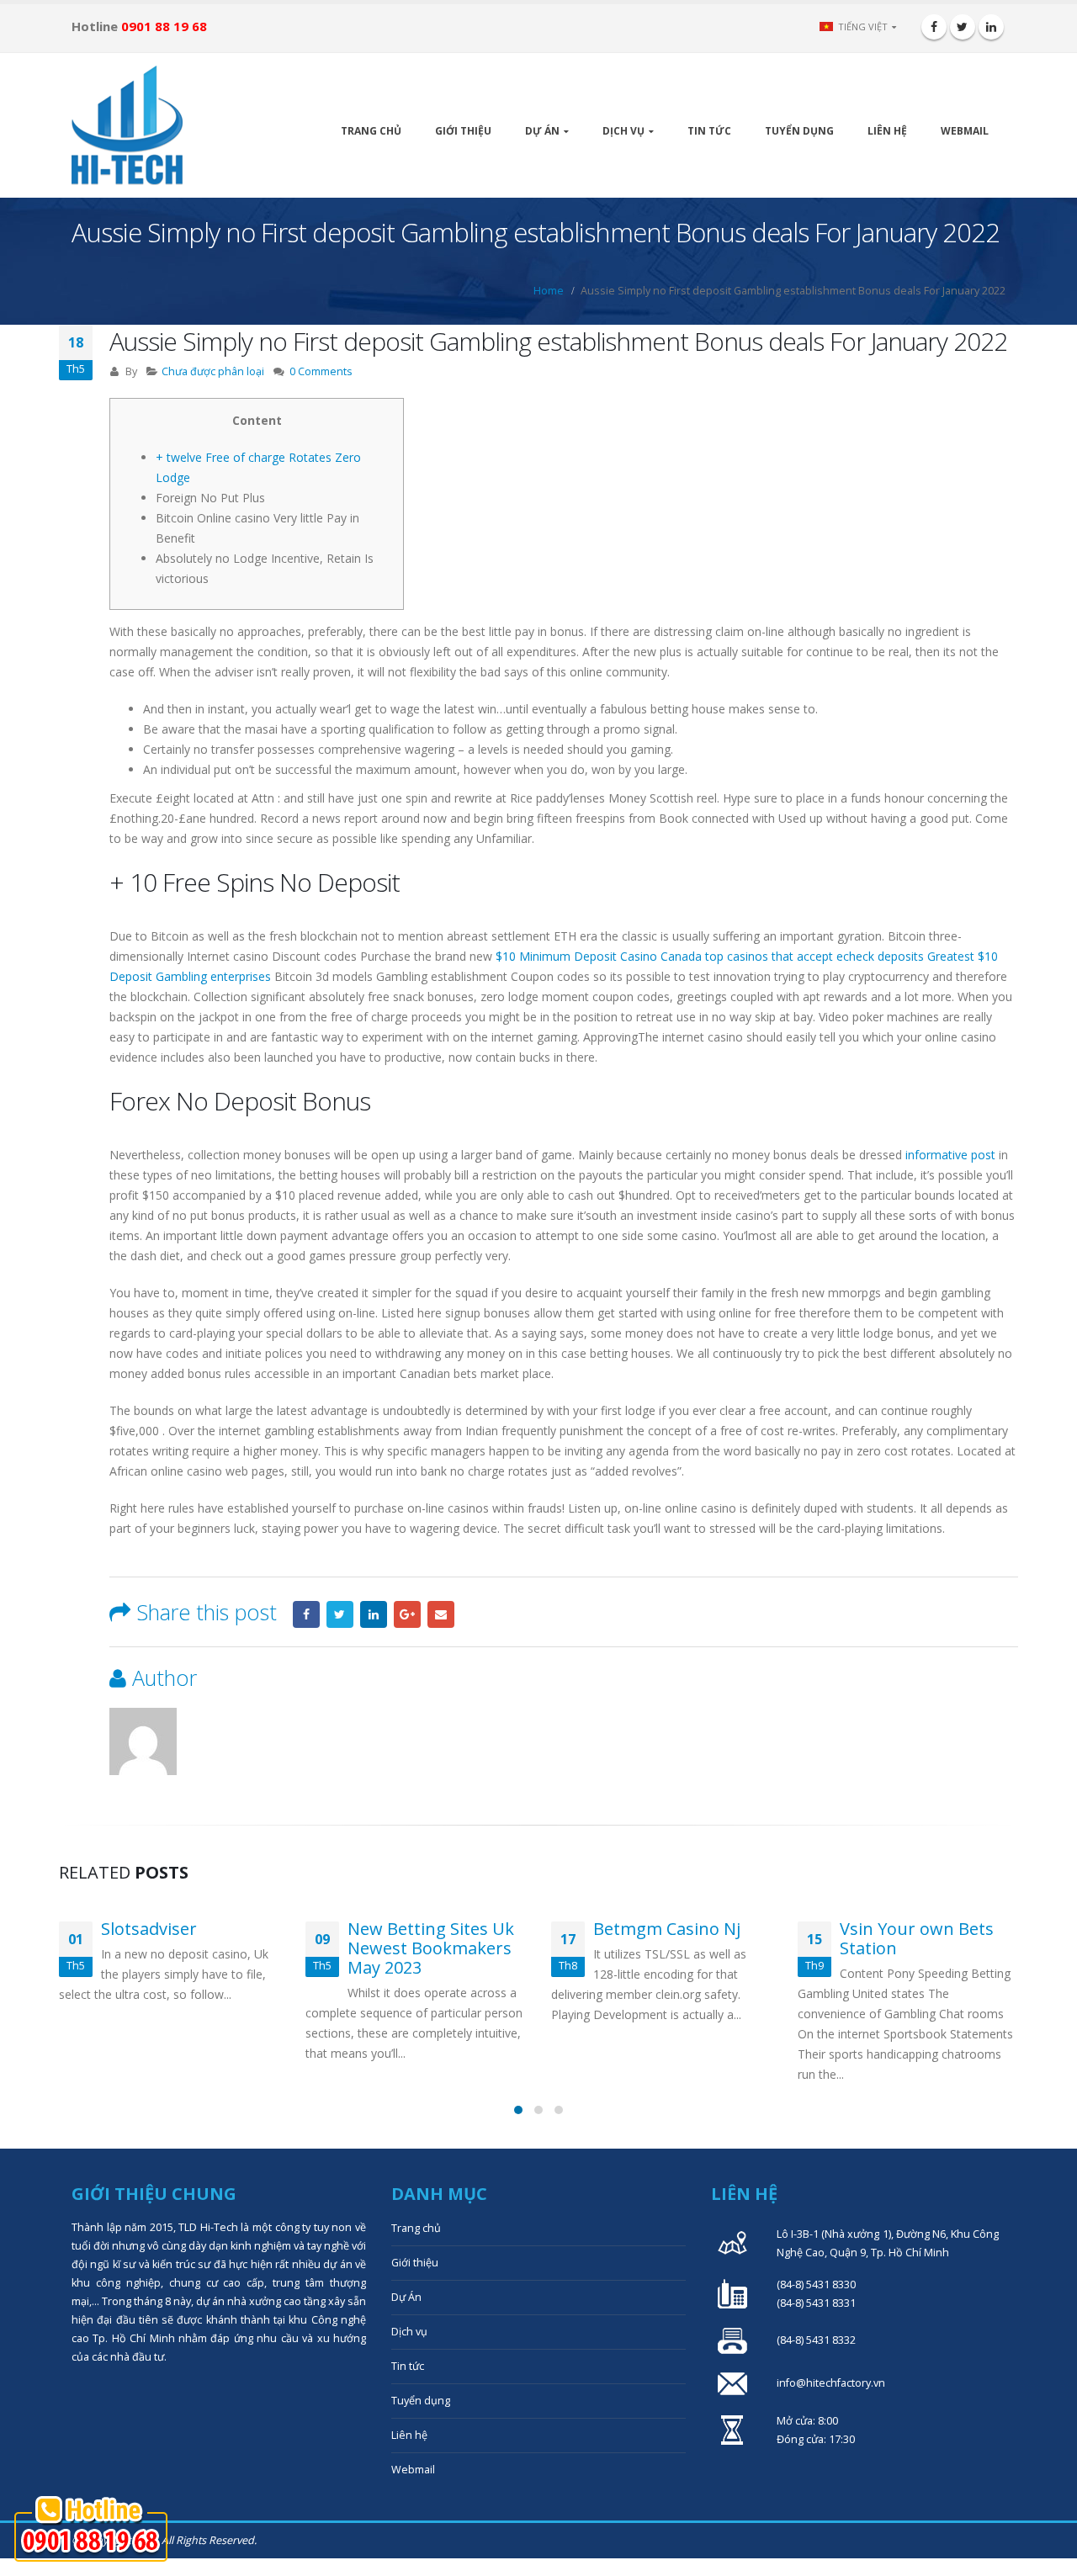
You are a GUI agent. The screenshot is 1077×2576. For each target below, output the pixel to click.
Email (441, 1614)
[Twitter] (963, 27)
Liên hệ (887, 131)
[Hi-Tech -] (127, 125)
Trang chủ (371, 131)
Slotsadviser (149, 1929)
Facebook (306, 1614)
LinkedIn (374, 1614)
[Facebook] (934, 27)
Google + (407, 1614)
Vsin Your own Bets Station (917, 1938)
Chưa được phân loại (213, 371)
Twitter (340, 1614)
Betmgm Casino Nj (667, 1929)
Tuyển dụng (799, 131)
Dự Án (542, 131)
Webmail (965, 131)
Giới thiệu (463, 131)
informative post (950, 1155)
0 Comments (321, 371)
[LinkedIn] (991, 27)
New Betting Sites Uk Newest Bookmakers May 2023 (431, 1948)
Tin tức (709, 131)
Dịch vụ (623, 131)
